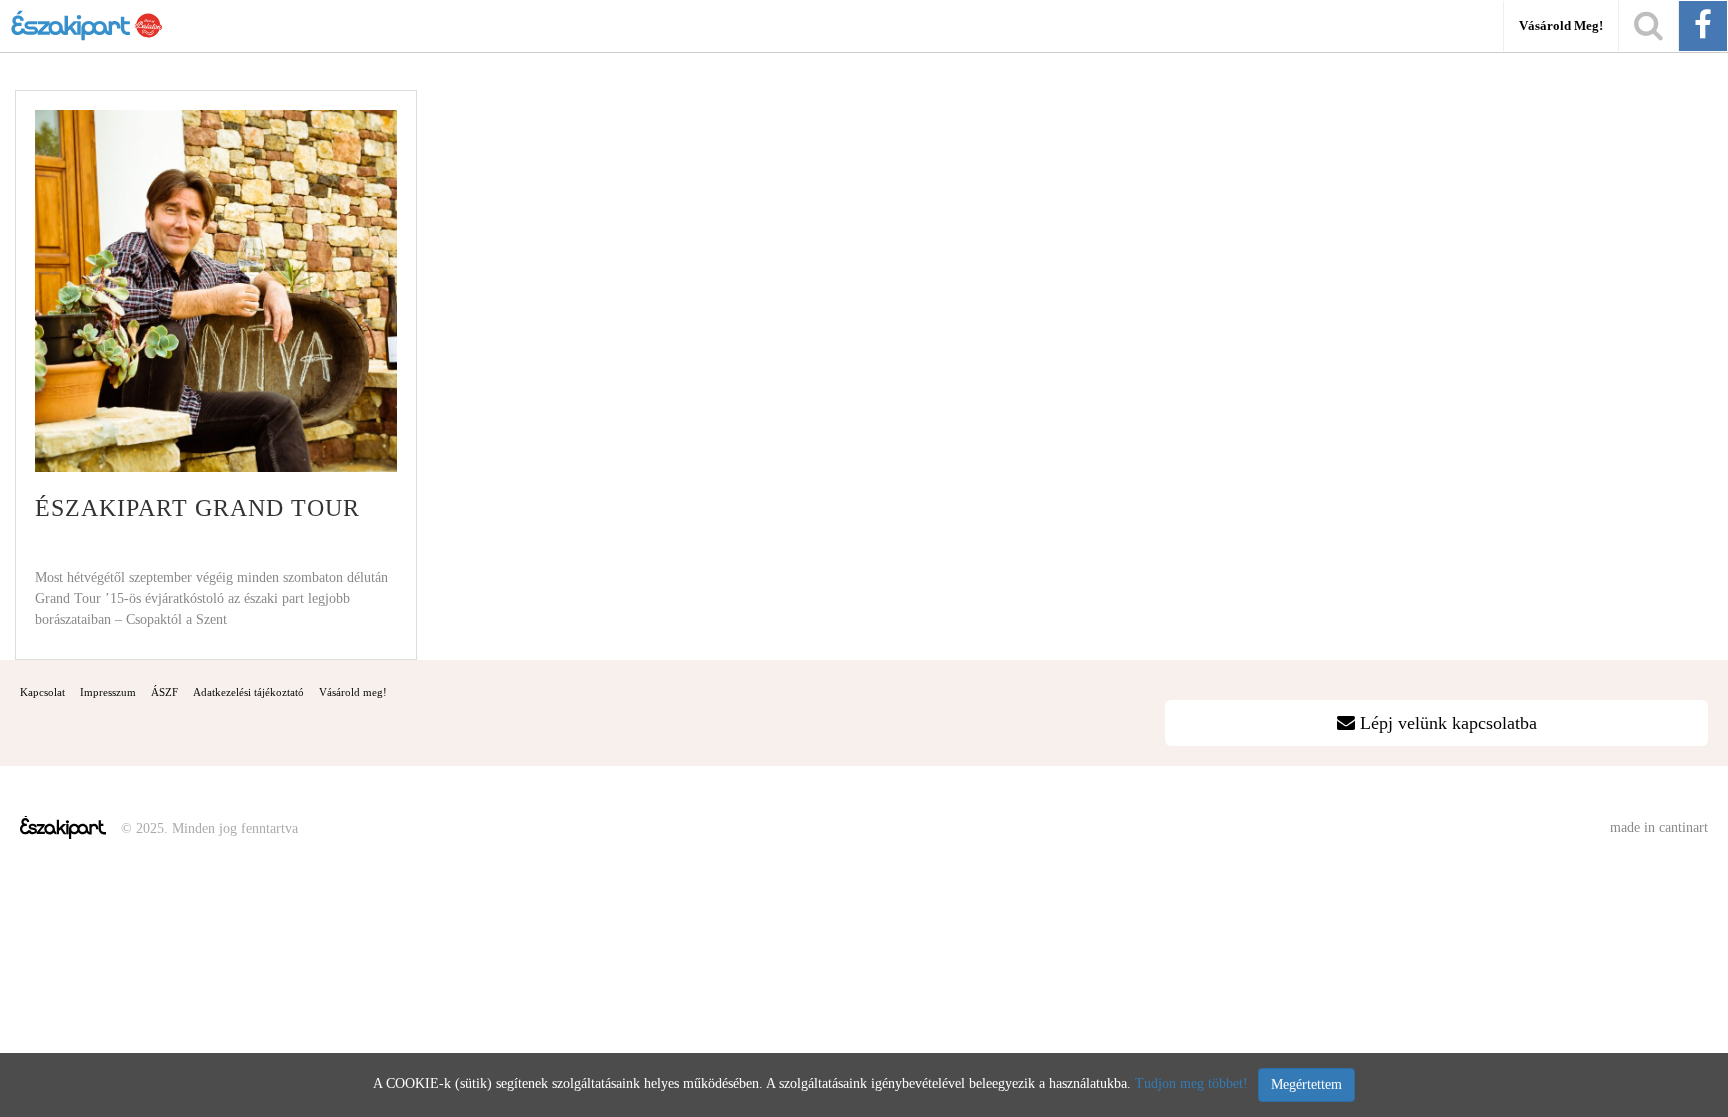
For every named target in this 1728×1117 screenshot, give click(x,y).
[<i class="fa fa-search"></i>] (1648, 26)
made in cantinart (1659, 827)
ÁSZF (164, 692)
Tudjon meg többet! (1191, 1083)
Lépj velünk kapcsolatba (1446, 723)
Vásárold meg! (1561, 25)
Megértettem (1306, 1084)
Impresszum (108, 692)
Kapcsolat (42, 692)
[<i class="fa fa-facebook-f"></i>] (1703, 26)
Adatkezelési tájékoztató (248, 692)
